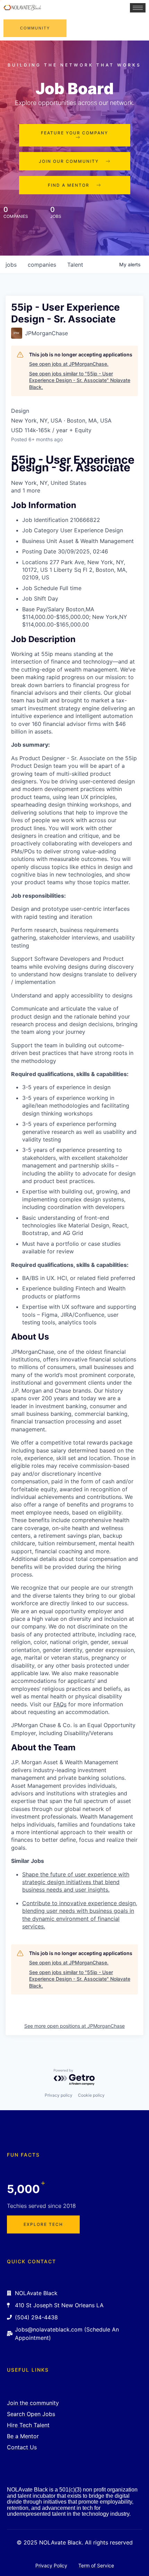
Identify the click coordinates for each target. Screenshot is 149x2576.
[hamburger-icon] (138, 8)
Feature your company (74, 133)
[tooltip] (74, 490)
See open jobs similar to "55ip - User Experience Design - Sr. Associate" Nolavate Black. (80, 380)
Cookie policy (91, 2095)
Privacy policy (59, 2095)
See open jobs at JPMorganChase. (69, 364)
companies (42, 265)
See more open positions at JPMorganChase (74, 2026)
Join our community (69, 161)
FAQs (60, 1704)
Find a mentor (69, 185)
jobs (11, 265)
